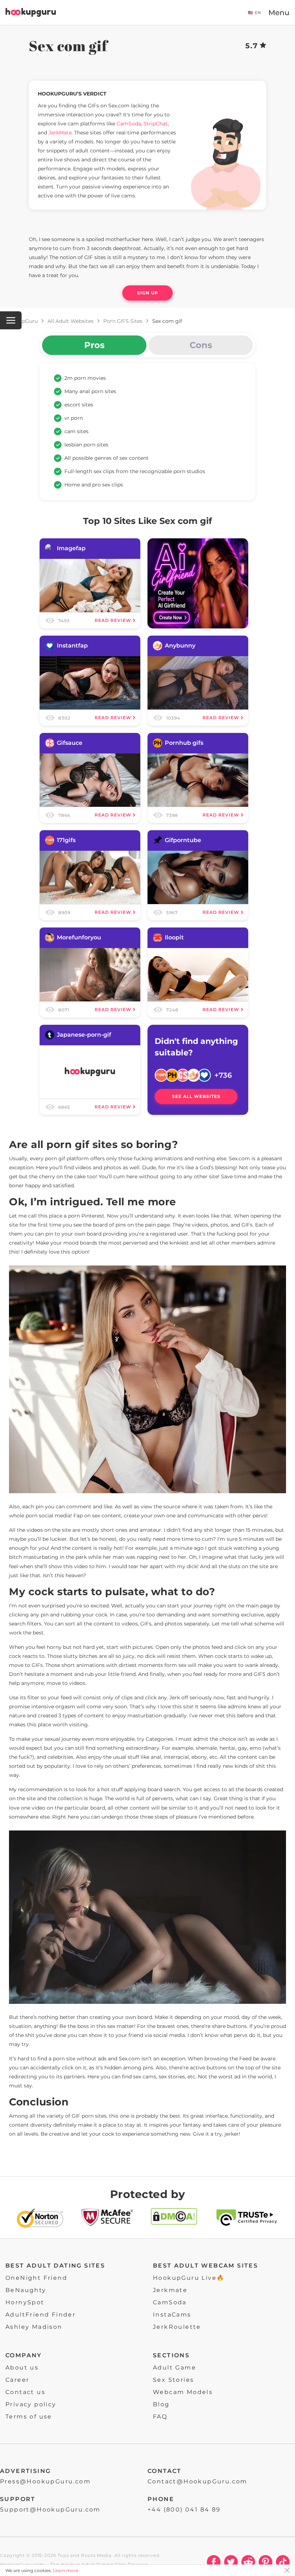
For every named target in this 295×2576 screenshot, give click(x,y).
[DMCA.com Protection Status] (174, 2219)
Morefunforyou (79, 937)
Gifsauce (70, 743)
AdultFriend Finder (40, 2315)
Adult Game (174, 2368)
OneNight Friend (36, 2278)
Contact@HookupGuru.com (198, 2481)
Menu (279, 13)
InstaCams (172, 2315)
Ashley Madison (34, 2327)
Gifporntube (183, 840)
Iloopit (174, 937)
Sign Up (148, 293)
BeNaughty (26, 2290)
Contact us (25, 2392)
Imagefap (71, 548)
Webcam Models (183, 2392)
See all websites (196, 1096)
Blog (161, 2404)
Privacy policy (31, 2404)
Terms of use (29, 2417)
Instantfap (72, 646)
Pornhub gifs (184, 743)
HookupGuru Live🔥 (189, 2278)
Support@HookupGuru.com (50, 2510)
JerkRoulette (177, 2327)
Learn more (65, 2570)
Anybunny (180, 646)
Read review (113, 620)
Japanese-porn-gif (84, 1035)
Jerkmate (170, 2290)
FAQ (160, 2417)
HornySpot (25, 2302)
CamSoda (170, 2302)
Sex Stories (173, 2380)
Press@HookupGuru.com (45, 2481)
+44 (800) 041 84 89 (184, 2510)
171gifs (66, 840)
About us (22, 2368)
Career (17, 2380)
